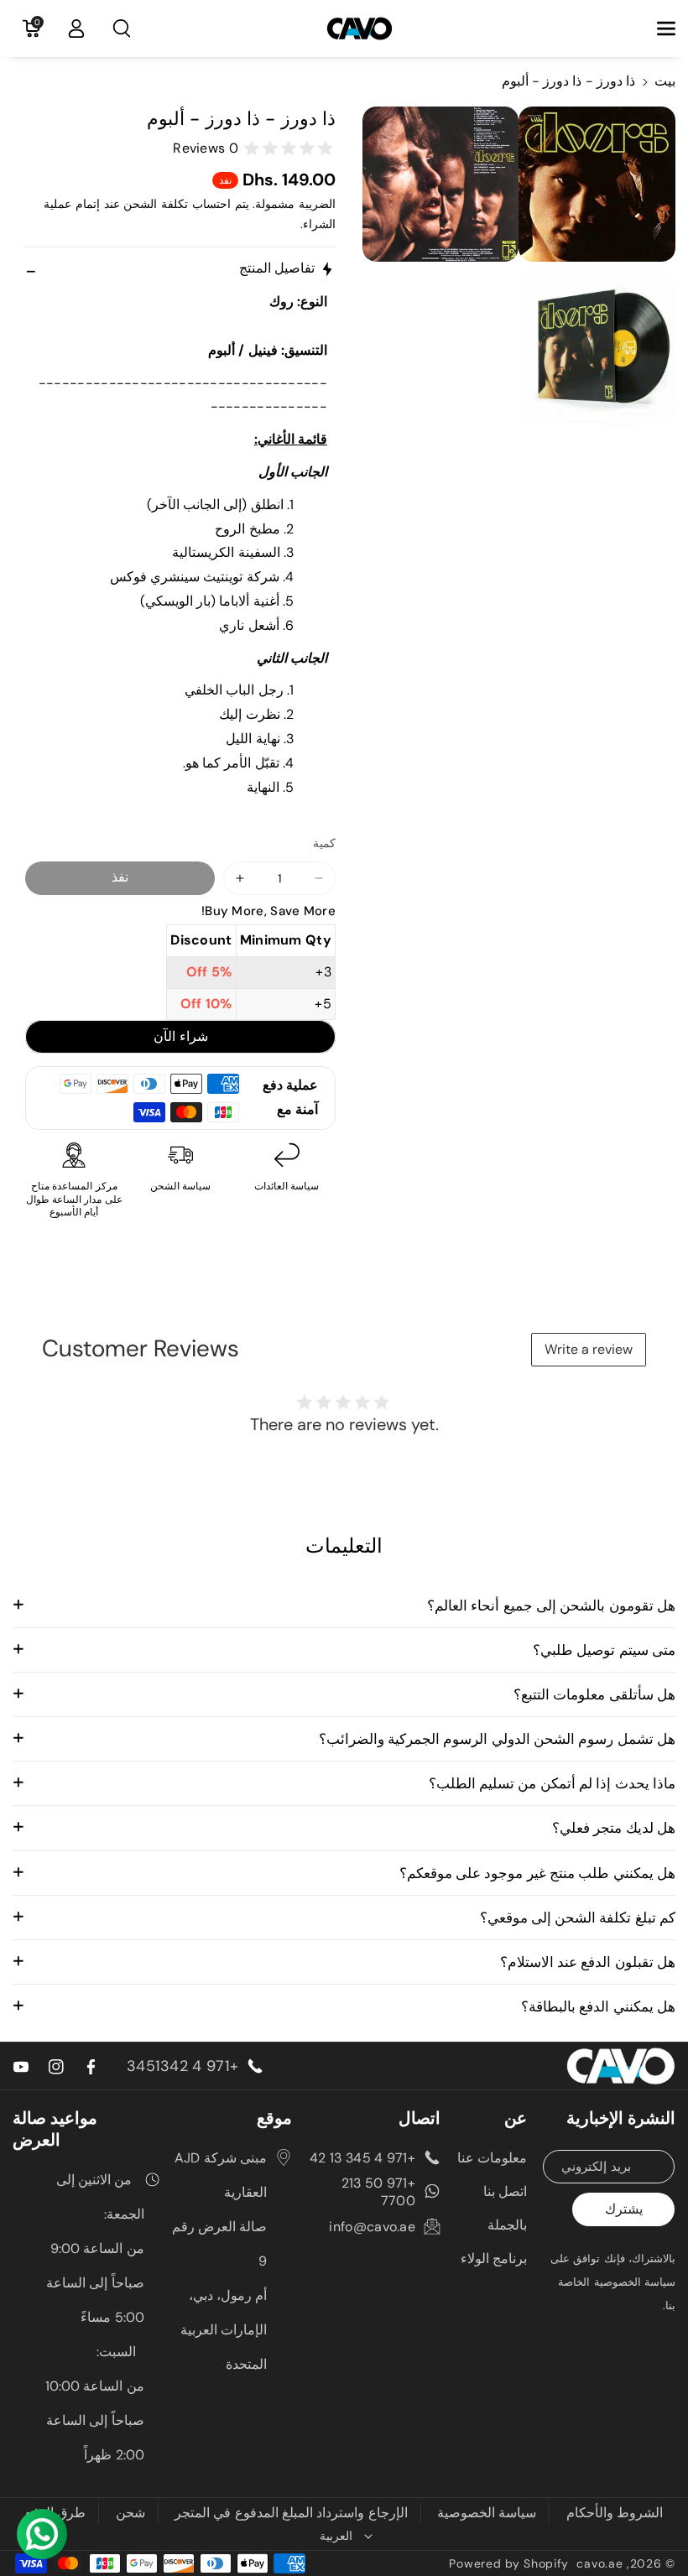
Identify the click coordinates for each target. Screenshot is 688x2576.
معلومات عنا (492, 2158)
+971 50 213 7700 (378, 2192)
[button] (657, 29)
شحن (130, 2513)
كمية (324, 843)
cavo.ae (599, 2563)
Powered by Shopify (509, 2563)
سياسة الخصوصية (487, 2513)
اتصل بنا (505, 2191)
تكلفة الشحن (156, 204)
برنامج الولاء (494, 2259)
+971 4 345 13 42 (362, 2158)
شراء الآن (181, 1036)
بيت (665, 81)
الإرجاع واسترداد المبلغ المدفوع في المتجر (291, 2513)
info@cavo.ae (372, 2227)
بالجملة (507, 2225)
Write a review (589, 1349)
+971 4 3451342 (182, 2066)
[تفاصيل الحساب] (76, 29)
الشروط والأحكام (615, 2513)
